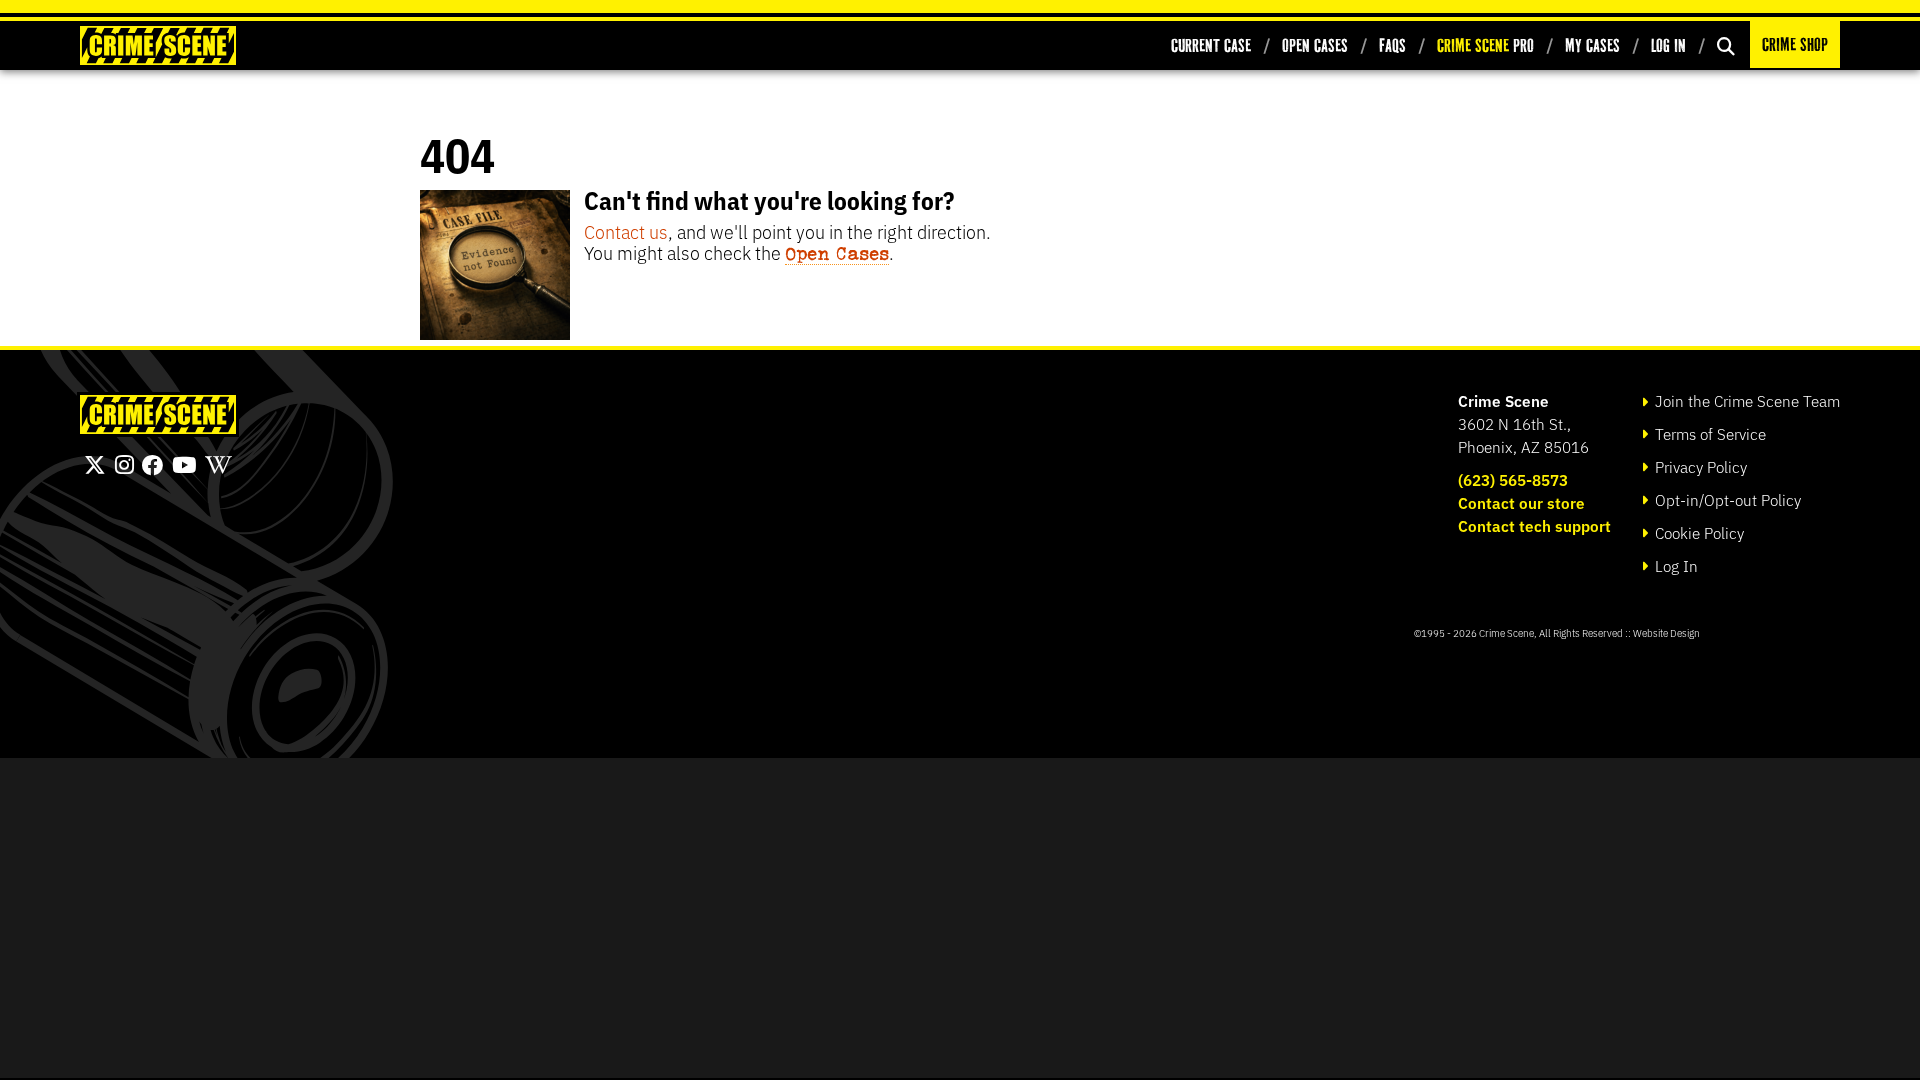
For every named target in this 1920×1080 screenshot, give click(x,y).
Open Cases (1315, 45)
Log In (1668, 45)
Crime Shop (1795, 44)
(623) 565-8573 (1513, 479)
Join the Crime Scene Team (1745, 400)
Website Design (1666, 632)
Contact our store (1521, 502)
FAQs (1392, 45)
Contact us (626, 231)
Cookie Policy (1697, 532)
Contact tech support (1534, 525)
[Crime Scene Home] (158, 45)
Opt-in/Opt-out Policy (1726, 499)
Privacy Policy (1699, 466)
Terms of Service (1708, 433)
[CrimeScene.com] (158, 414)
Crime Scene (1503, 400)
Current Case (1211, 45)
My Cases (1592, 45)
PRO (1485, 45)
